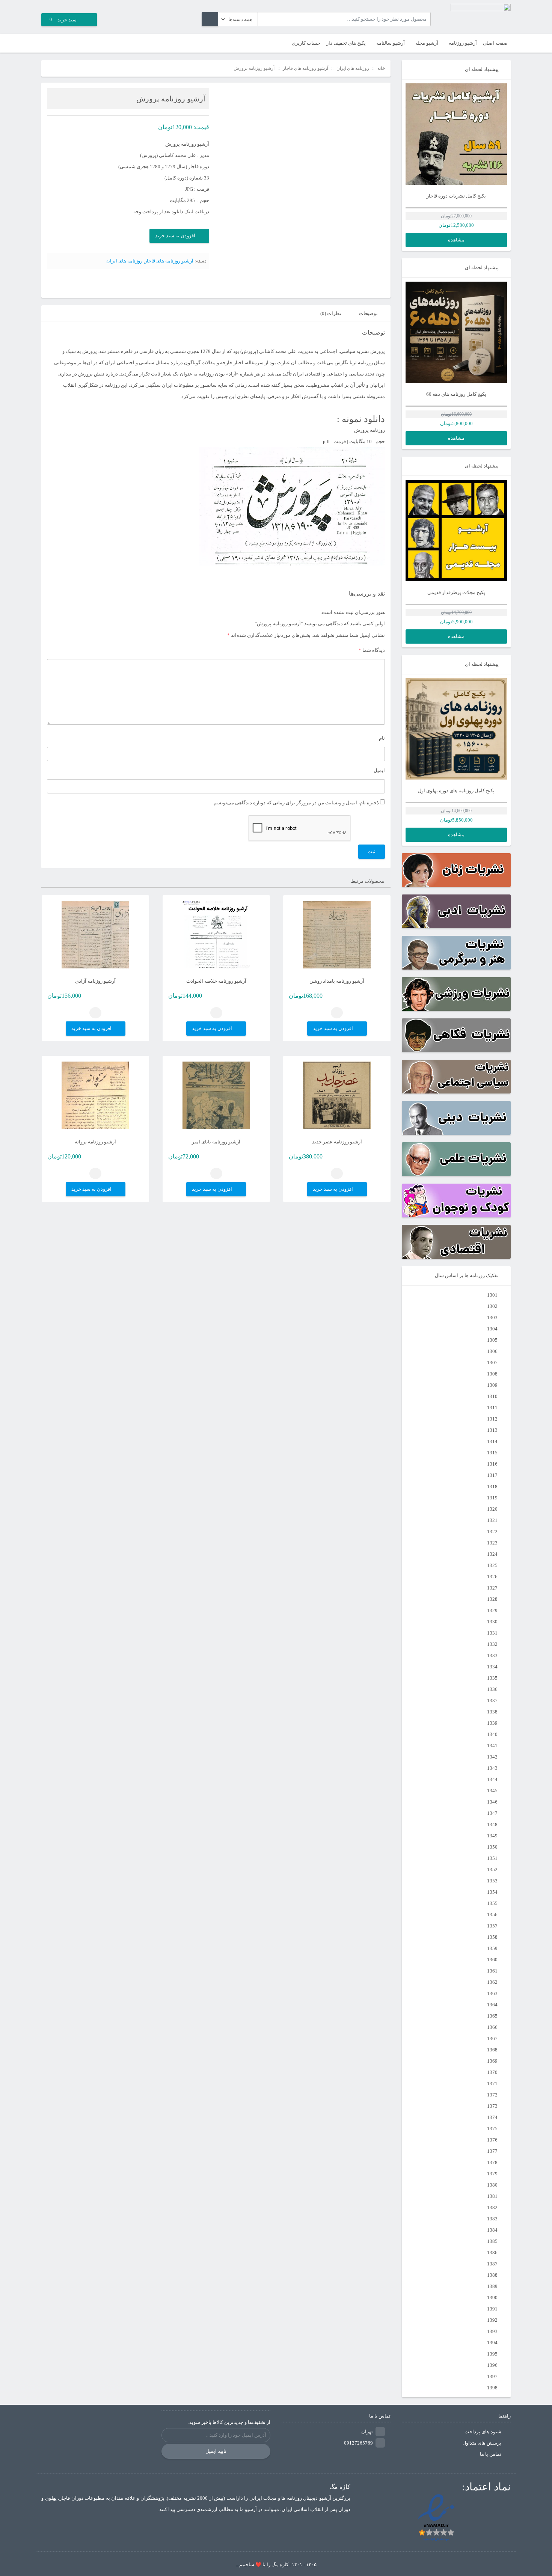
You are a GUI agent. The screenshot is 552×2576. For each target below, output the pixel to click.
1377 (492, 2151)
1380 (492, 2185)
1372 (492, 2095)
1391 (492, 2309)
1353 (492, 1881)
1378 (492, 2162)
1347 (492, 1813)
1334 (492, 1667)
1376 (492, 2140)
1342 (492, 1757)
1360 (492, 1960)
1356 (492, 1915)
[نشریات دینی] (456, 1118)
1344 (492, 1779)
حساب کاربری (306, 43)
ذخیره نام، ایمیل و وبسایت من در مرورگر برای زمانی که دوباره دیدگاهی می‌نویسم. (296, 803)
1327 (492, 1588)
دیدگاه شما (372, 650)
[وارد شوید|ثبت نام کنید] (59, 43)
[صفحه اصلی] (481, 15)
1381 (492, 2196)
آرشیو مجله (427, 43)
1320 (492, 1509)
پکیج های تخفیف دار (346, 43)
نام (382, 738)
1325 (492, 1565)
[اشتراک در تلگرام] (50, 287)
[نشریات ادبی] (456, 911)
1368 (492, 2050)
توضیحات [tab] (368, 313)
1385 (492, 2241)
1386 (492, 2252)
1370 (492, 2072)
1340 (492, 1734)
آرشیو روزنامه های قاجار (305, 68)
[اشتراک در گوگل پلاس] (77, 287)
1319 (492, 1498)
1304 (492, 1329)
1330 (492, 1622)
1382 (492, 2207)
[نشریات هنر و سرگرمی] (456, 953)
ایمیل (379, 770)
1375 (492, 2129)
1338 (492, 1712)
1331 (492, 1633)
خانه (381, 68)
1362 (492, 1982)
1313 (492, 1430)
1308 (492, 1374)
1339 (492, 1723)
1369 (492, 2061)
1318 (492, 1486)
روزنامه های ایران (353, 68)
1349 (492, 1836)
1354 (492, 1892)
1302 (492, 1306)
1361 (492, 1971)
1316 (492, 1464)
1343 (492, 1768)
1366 (492, 2027)
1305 (492, 1340)
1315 (492, 1453)
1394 (492, 2343)
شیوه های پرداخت (483, 2432)
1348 (492, 1824)
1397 (492, 2376)
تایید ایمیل (216, 2451)
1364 (492, 2005)
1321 (492, 1520)
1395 (492, 2354)
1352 (492, 1869)
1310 (492, 1396)
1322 (492, 1532)
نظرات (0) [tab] (331, 313)
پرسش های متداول (482, 2443)
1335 (492, 1678)
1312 (492, 1419)
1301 (492, 1295)
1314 (492, 1441)
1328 (492, 1599)
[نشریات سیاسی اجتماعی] (456, 1077)
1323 (492, 1543)
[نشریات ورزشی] (456, 994)
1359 (492, 1948)
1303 (492, 1317)
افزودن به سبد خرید (175, 236)
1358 (492, 1937)
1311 (492, 1408)
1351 (492, 1858)
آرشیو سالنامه (391, 43)
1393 (492, 2331)
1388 (492, 2275)
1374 (492, 2117)
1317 (492, 1475)
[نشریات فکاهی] (456, 1035)
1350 (492, 1847)
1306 (492, 1351)
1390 (492, 2298)
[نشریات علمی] (456, 1159)
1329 (492, 1610)
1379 (492, 2174)
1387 (492, 2264)
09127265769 (358, 2443)
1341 (492, 1746)
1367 (492, 2038)
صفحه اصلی (495, 43)
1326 (492, 1577)
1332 (492, 1644)
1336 (492, 1689)
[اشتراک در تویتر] (68, 287)
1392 (492, 2320)
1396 (492, 2365)
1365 (492, 2016)
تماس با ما (491, 2454)
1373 (492, 2106)
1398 (492, 2388)
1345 (492, 1791)
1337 (492, 1700)
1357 (492, 1926)
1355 (492, 1903)
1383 (492, 2219)
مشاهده (456, 240)
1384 (492, 2230)
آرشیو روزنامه (463, 43)
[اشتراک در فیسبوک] (59, 287)
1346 (492, 1802)
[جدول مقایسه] (47, 43)
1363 (492, 1993)
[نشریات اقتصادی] (456, 1242)
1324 (492, 1554)
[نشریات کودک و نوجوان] (456, 1201)
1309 (492, 1385)
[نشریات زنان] (456, 870)
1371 (492, 2084)
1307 (492, 1363)
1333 (492, 1655)
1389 (492, 2286)
